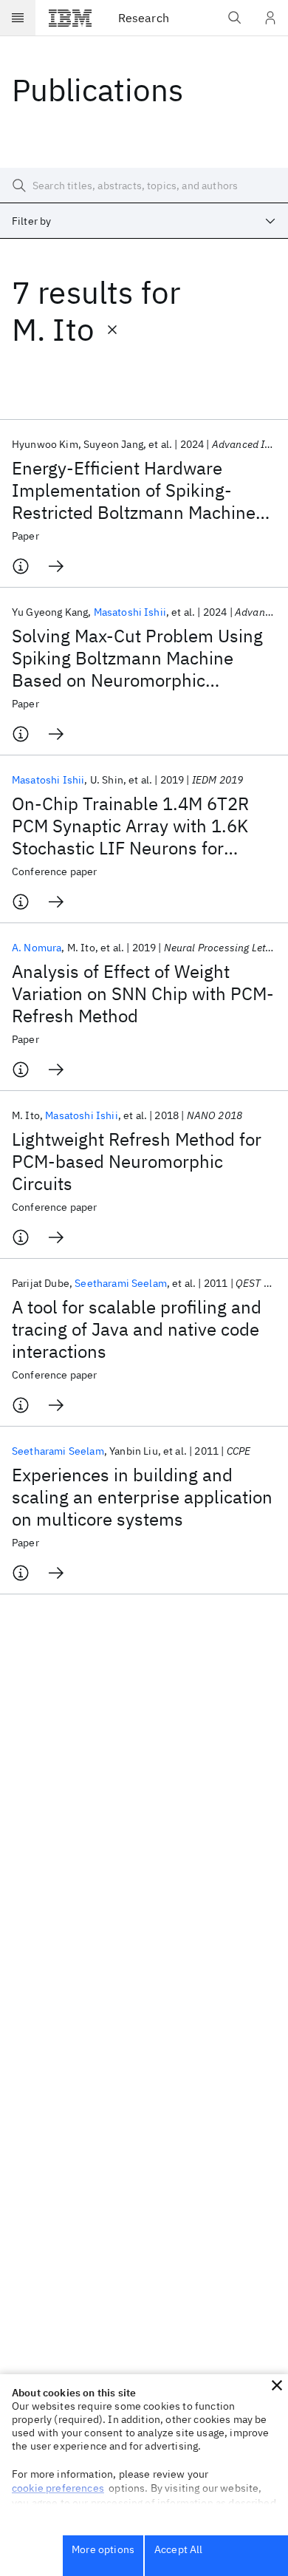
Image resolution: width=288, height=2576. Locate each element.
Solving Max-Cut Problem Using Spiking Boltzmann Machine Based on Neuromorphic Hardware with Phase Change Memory (137, 658)
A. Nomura (37, 948)
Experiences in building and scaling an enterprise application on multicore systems (142, 1497)
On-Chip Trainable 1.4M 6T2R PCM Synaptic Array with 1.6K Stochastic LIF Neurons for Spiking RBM (130, 826)
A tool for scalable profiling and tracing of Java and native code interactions (137, 1329)
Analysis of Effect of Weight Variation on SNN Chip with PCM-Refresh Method (143, 993)
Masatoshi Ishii (130, 612)
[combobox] (144, 221)
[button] (277, 2385)
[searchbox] (144, 186)
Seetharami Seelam (121, 1283)
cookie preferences (58, 2488)
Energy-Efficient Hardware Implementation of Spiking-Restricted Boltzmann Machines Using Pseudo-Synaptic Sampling (138, 490)
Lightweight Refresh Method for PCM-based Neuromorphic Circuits (137, 1161)
